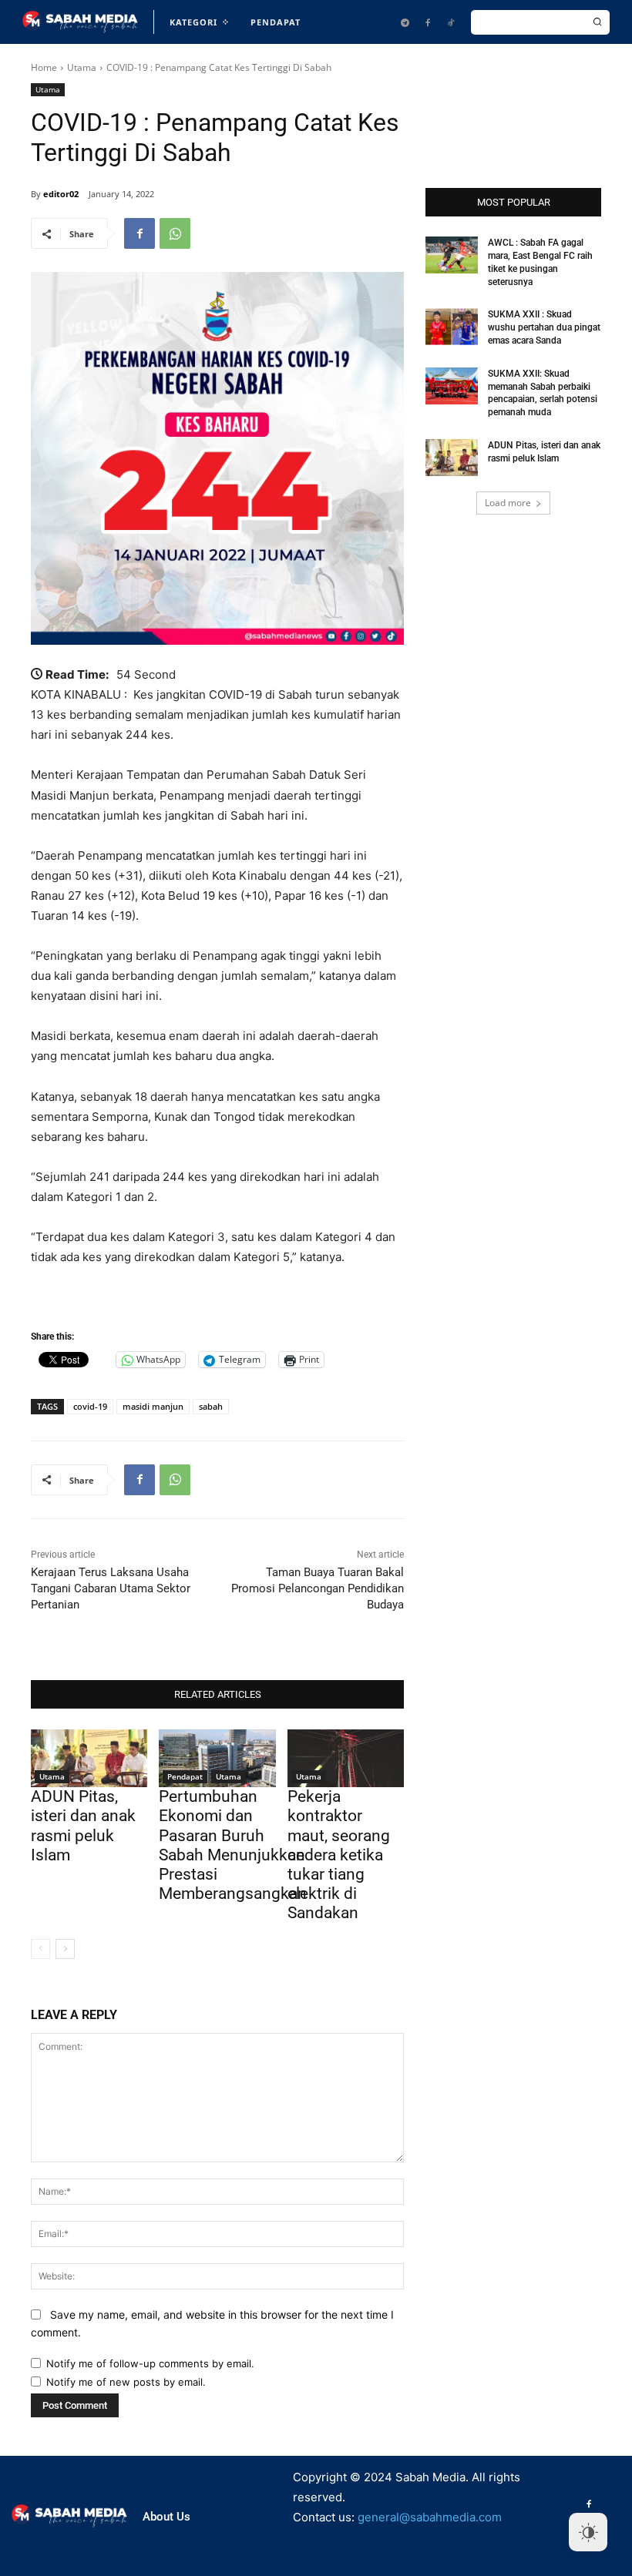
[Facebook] (428, 22)
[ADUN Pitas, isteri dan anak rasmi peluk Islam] (89, 1759)
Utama (82, 67)
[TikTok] (451, 22)
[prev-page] (40, 1949)
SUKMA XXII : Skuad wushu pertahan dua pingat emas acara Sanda (544, 327)
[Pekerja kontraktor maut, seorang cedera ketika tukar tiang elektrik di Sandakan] (346, 1759)
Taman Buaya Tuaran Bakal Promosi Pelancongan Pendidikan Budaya (318, 1588)
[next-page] (65, 1949)
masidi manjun (153, 1406)
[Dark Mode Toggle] (588, 2532)
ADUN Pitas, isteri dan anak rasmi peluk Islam (83, 1826)
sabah (211, 1406)
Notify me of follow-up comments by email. (150, 2363)
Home (44, 67)
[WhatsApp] (175, 233)
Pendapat (185, 1776)
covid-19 (90, 1406)
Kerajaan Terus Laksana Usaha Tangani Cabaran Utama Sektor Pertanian (111, 1588)
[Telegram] (405, 22)
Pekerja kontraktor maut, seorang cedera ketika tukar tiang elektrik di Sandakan (339, 1855)
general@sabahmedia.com (430, 2517)
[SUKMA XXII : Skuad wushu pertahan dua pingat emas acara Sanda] (452, 327)
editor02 (61, 194)
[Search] (597, 22)
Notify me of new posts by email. (126, 2382)
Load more (508, 503)
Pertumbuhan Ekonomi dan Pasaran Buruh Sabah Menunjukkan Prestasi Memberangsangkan (233, 1845)
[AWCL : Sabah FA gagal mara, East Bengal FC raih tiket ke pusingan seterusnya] (452, 255)
